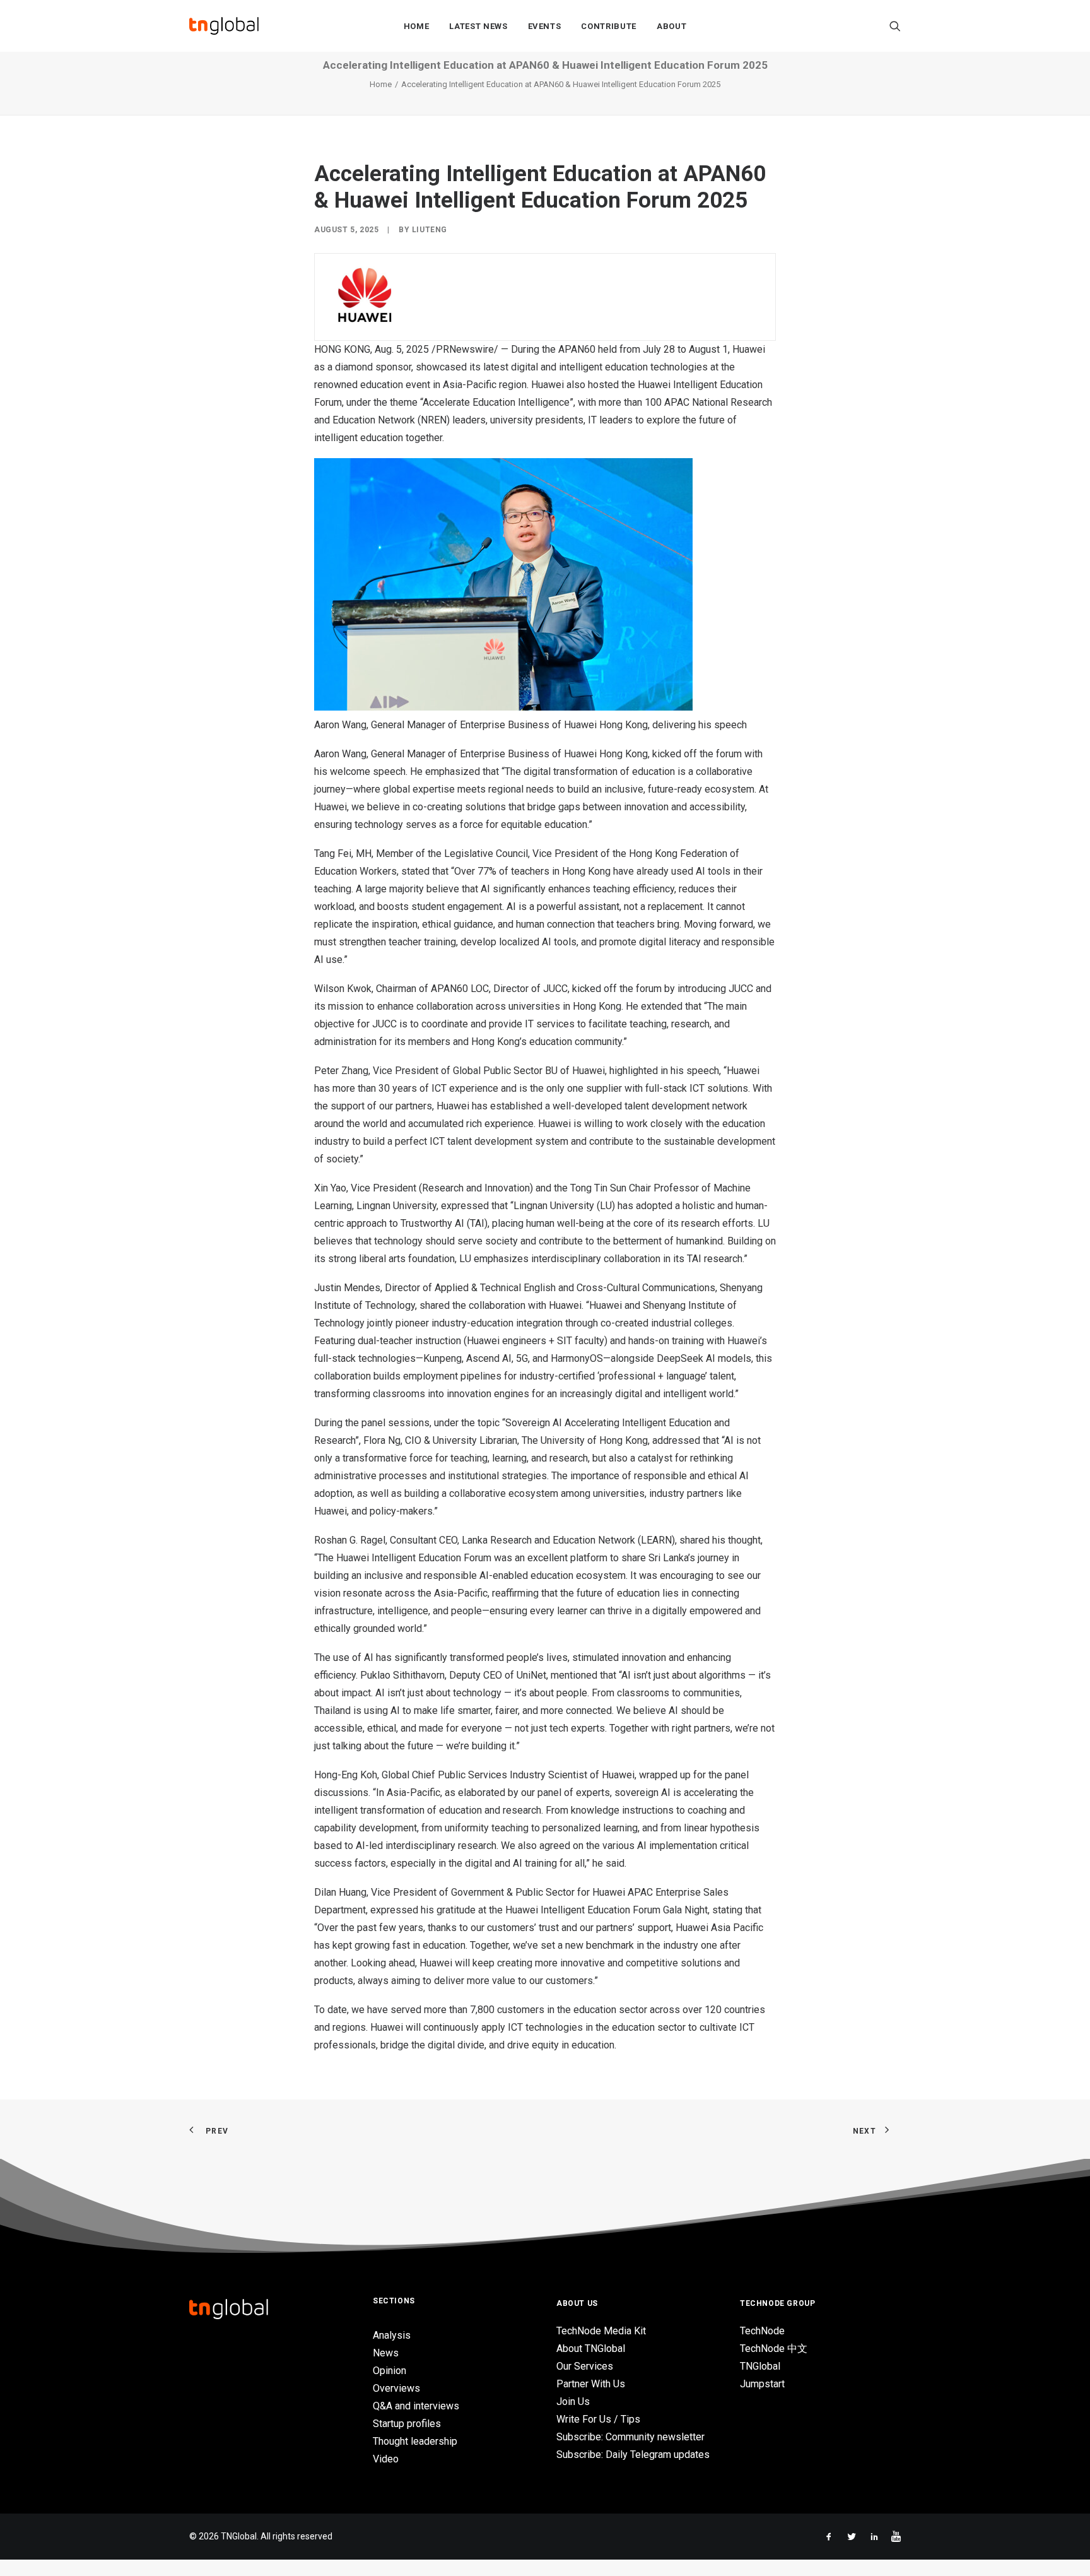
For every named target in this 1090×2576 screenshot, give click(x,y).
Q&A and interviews (416, 2406)
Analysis (392, 2335)
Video (386, 2459)
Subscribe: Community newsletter (630, 2437)
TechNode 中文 (774, 2349)
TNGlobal (760, 2366)
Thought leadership (415, 2441)
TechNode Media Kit (601, 2331)
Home (417, 26)
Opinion (390, 2371)
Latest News (478, 26)
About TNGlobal (591, 2349)
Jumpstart (762, 2384)
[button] (895, 26)
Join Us (573, 2402)
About (671, 26)
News (386, 2353)
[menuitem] (417, 26)
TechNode (762, 2331)
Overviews (396, 2388)
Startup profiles (407, 2424)
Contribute (609, 26)
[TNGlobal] (224, 26)
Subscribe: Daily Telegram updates (633, 2455)
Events (545, 26)
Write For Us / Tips (598, 2419)
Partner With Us (591, 2384)
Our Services (585, 2366)
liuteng (430, 230)
